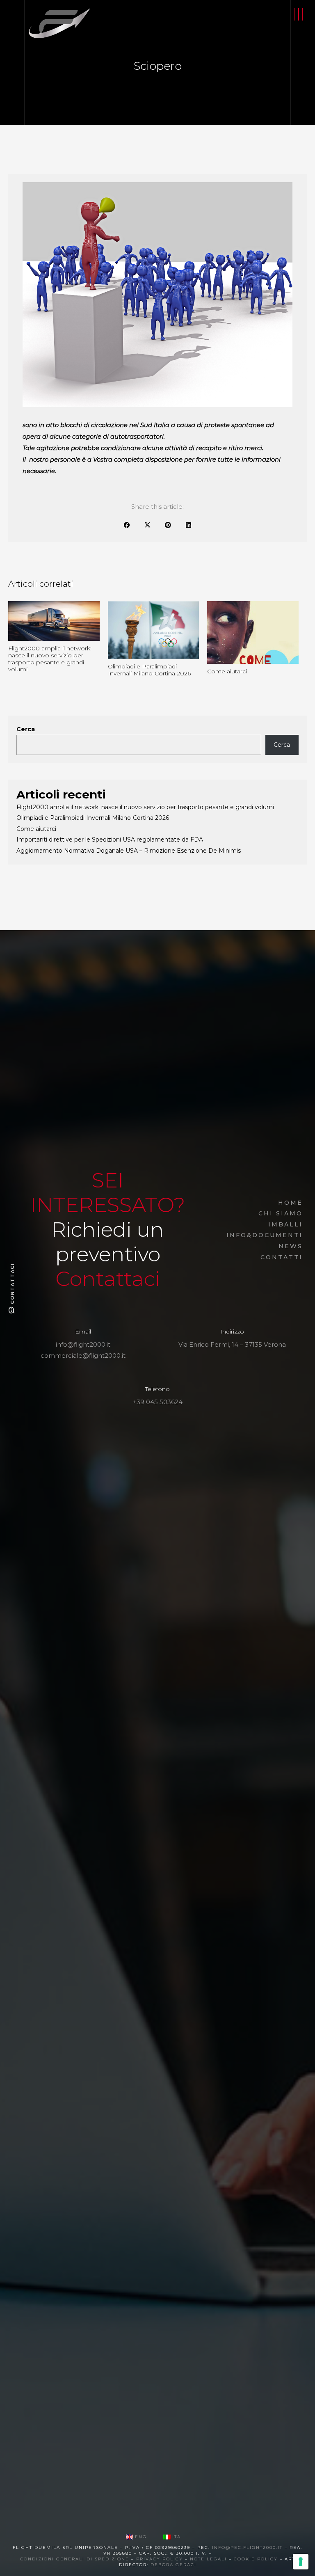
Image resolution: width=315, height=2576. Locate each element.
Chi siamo (281, 1213)
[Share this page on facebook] (127, 525)
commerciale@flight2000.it (83, 1355)
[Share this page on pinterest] (168, 525)
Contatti (282, 1257)
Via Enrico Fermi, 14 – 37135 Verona (232, 1344)
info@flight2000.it (83, 1344)
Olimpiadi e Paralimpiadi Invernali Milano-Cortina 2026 (93, 818)
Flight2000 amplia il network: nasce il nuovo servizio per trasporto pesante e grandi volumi (145, 807)
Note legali (208, 2559)
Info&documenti (265, 1235)
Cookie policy (256, 2559)
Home (290, 1203)
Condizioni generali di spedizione (75, 2559)
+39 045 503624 (158, 1402)
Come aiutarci (36, 829)
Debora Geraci (173, 2565)
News (291, 1246)
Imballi (285, 1224)
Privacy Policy (159, 2559)
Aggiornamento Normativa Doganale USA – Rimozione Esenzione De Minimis (129, 851)
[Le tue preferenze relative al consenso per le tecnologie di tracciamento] (301, 2562)
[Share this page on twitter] (147, 525)
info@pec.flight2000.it (247, 2547)
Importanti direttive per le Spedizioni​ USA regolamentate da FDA (110, 840)
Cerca (26, 729)
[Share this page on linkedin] (188, 525)
